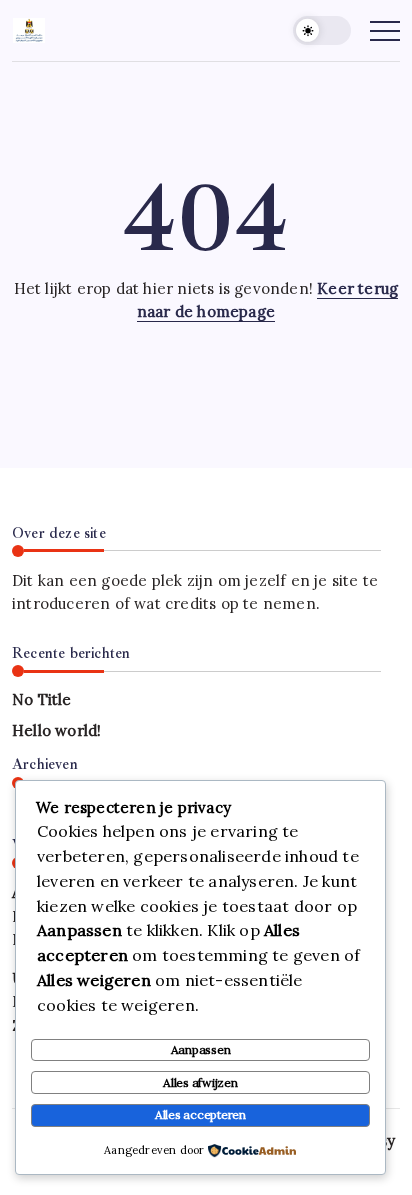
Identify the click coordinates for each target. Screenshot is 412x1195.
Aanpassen (201, 1049)
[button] (322, 30)
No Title (42, 699)
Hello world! (56, 730)
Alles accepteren (200, 1114)
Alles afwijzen (200, 1082)
